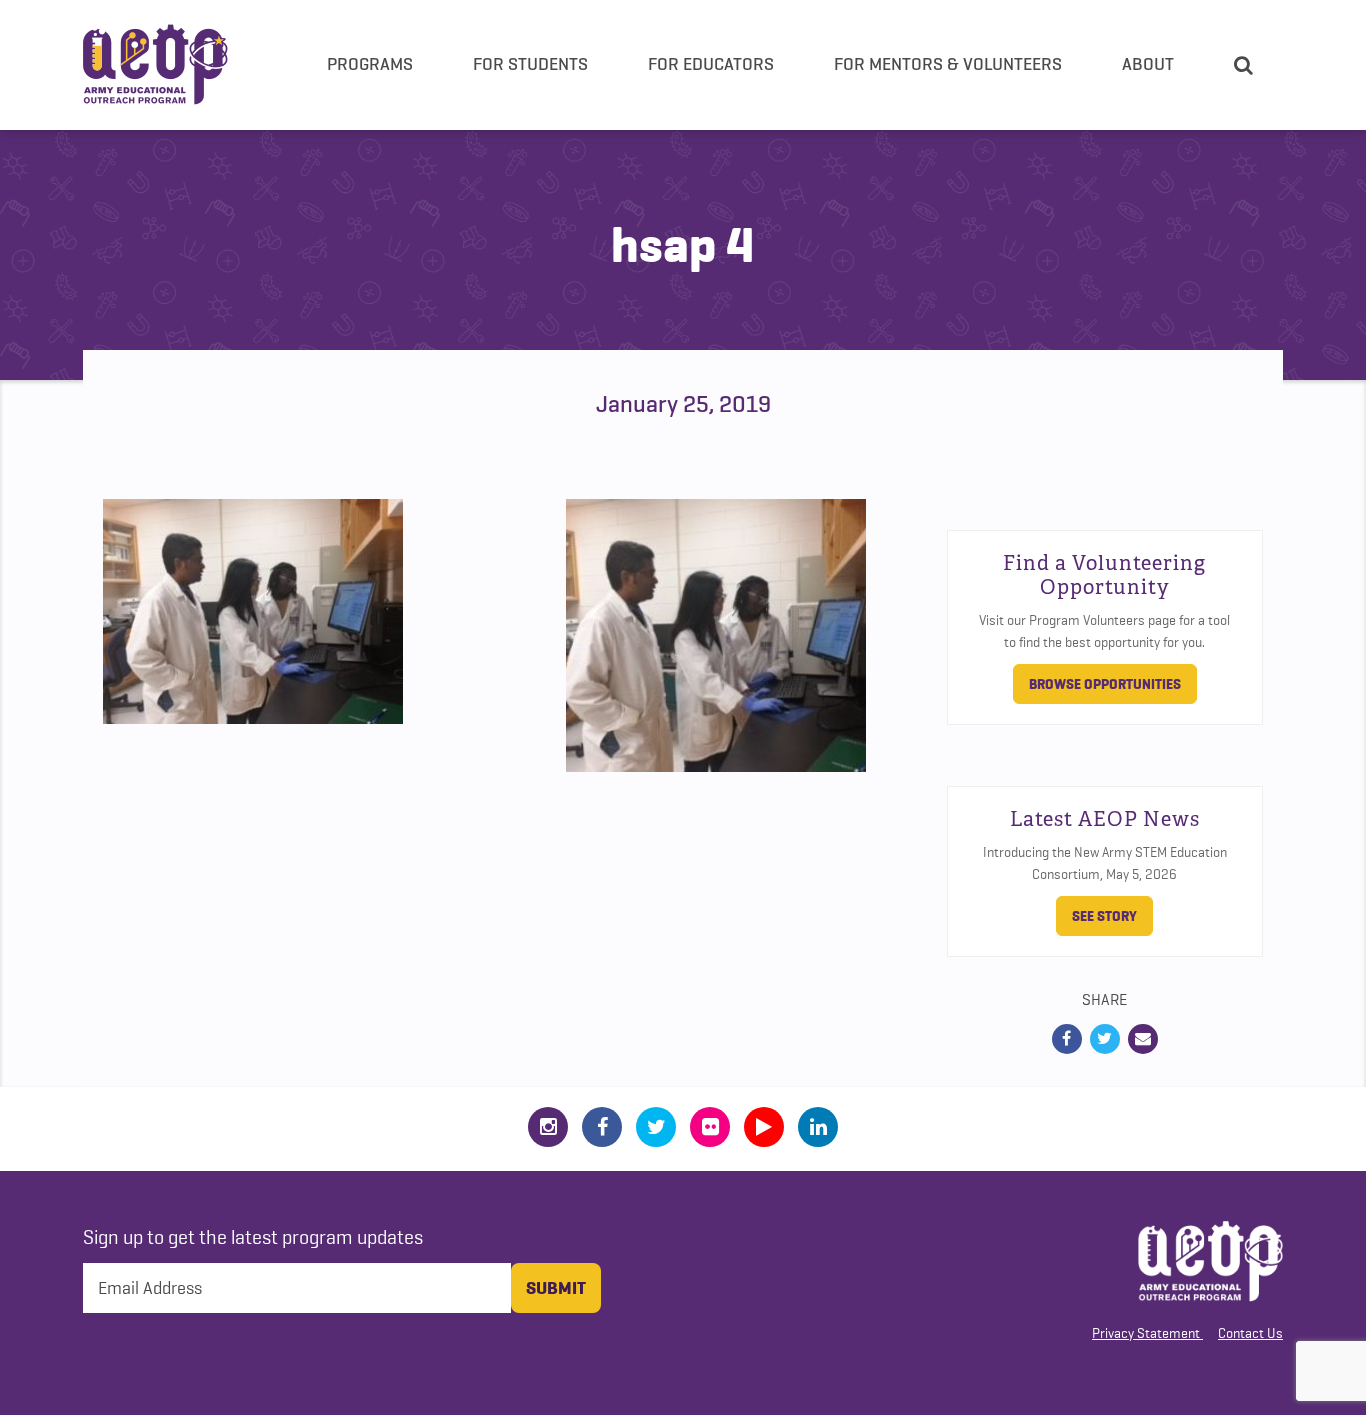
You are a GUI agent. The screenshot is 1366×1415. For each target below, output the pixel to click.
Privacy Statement (1146, 1333)
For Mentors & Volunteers (948, 64)
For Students (530, 64)
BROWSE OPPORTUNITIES (1105, 684)
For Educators (711, 64)
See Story (1104, 916)
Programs (370, 64)
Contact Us (1250, 1333)
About (1148, 64)
